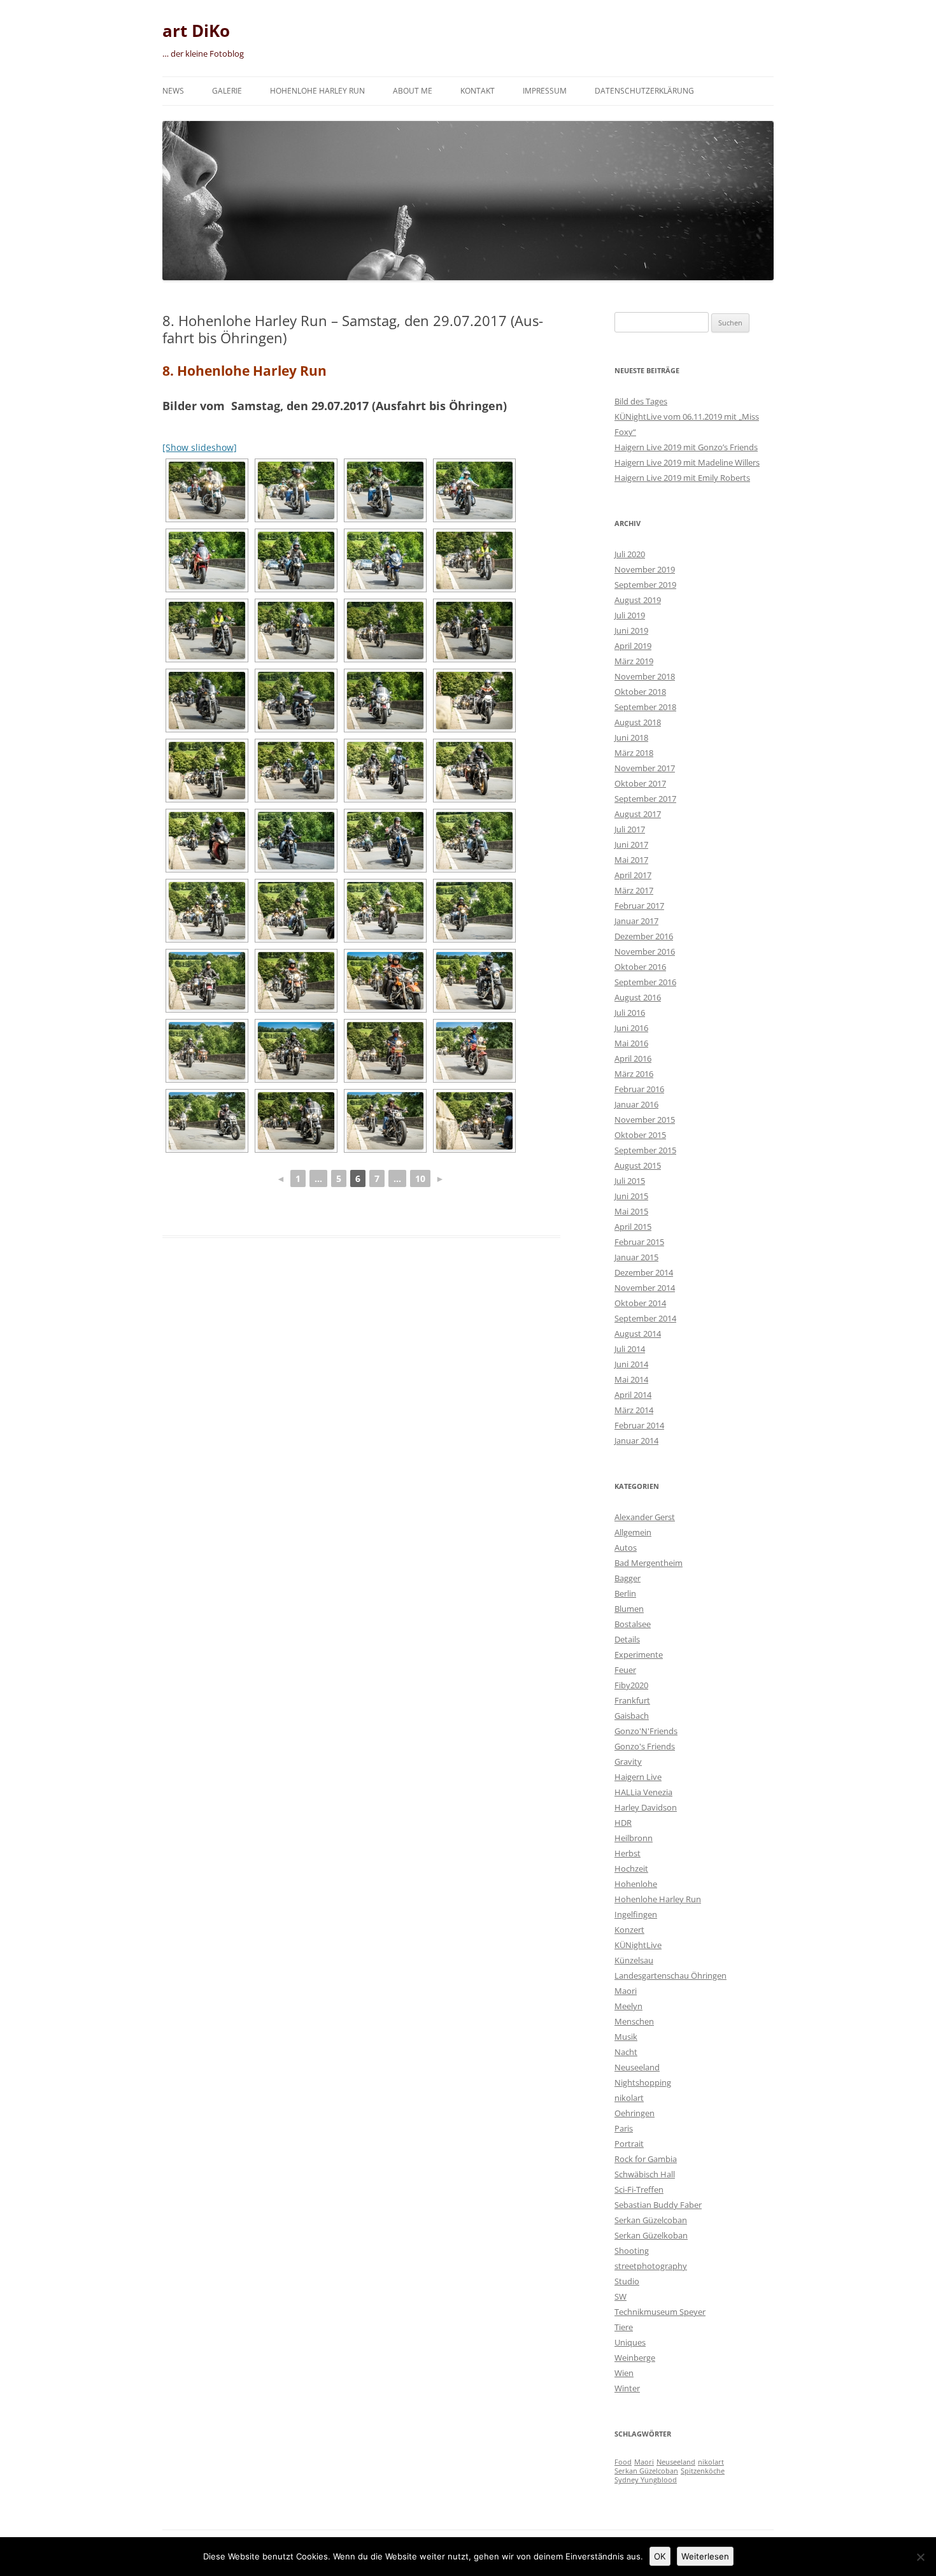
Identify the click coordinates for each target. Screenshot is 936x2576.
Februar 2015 (639, 1242)
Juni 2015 (631, 1196)
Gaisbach (632, 1716)
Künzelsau (634, 1960)
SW (620, 2296)
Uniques (630, 2342)
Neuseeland (637, 2067)
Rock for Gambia (646, 2159)
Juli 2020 (630, 554)
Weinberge (635, 2358)
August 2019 (638, 600)
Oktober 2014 (640, 1303)
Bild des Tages (641, 401)
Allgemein (633, 1532)
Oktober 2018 (640, 692)
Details (627, 1639)
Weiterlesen (705, 2556)
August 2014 (638, 1334)
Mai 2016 (631, 1043)
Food (623, 2462)
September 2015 (645, 1150)
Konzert (629, 1930)
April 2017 (633, 875)
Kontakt (478, 91)
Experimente (639, 1654)
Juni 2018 (631, 737)
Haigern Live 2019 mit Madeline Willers (687, 462)
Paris (624, 2128)
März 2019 (634, 661)
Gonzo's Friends (645, 1746)
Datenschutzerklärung (644, 91)
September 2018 (645, 707)
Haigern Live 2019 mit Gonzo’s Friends (686, 447)
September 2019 (645, 585)
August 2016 (638, 997)
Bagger (628, 1578)
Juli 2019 (630, 615)
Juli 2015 (630, 1181)
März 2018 (634, 753)
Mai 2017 (631, 860)
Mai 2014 (631, 1379)
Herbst (628, 1853)
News (173, 91)
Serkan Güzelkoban (651, 2235)
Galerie (227, 91)
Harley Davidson (646, 1807)
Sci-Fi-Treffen (639, 2189)
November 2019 (645, 569)
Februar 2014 (639, 1425)
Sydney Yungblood (646, 2480)
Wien (624, 2373)
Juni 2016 (631, 1028)
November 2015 (645, 1120)
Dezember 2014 (644, 1272)
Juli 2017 (630, 829)
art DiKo (196, 31)
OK (660, 2556)
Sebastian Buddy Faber (658, 2205)
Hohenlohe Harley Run (317, 91)
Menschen (634, 2021)
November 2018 (645, 676)
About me (413, 91)
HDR (623, 1823)
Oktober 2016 (640, 967)
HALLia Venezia (643, 1792)
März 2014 (634, 1410)
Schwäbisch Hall (645, 2174)
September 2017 (645, 799)
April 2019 (633, 646)
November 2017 (645, 768)
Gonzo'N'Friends (646, 1731)
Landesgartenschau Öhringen (670, 1975)
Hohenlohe (636, 1884)
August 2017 (638, 814)
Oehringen (635, 2113)
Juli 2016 (630, 1013)
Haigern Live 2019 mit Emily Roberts (682, 478)
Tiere (624, 2327)
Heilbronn (634, 1838)
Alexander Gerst (645, 1517)
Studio (627, 2281)
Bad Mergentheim (649, 1563)
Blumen (629, 1609)
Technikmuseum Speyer (660, 2312)
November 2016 (645, 951)
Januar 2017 (636, 921)
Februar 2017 (639, 906)
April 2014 (633, 1395)
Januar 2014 (636, 1441)
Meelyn (628, 2006)
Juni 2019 (631, 630)
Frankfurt (632, 1700)
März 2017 (634, 890)
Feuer (625, 1670)
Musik (626, 2037)
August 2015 (638, 1165)
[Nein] (920, 2557)
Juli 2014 (630, 1349)
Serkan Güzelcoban (651, 2220)
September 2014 (645, 1318)
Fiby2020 (631, 1685)
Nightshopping (643, 2082)
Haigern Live (638, 1777)
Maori (626, 1991)
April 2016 (633, 1058)
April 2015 (633, 1227)
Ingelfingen (636, 1914)
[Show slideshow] (200, 447)
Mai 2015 (631, 1211)
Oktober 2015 (640, 1135)
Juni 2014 (631, 1364)
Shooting (632, 2251)
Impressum (545, 91)
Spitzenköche (703, 2471)
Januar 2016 (636, 1104)
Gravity (628, 1761)
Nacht (626, 2052)
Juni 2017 (631, 844)
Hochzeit (631, 1868)
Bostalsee (633, 1624)
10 (420, 1178)
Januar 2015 (636, 1257)
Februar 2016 (639, 1089)
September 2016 (645, 982)
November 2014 (645, 1288)
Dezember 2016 (644, 936)
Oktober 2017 (640, 783)
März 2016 (634, 1074)
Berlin (625, 1593)
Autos (626, 1548)
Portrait (629, 2144)
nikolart (629, 2098)
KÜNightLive (638, 1945)
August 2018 (638, 722)
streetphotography (651, 2266)
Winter (627, 2388)
